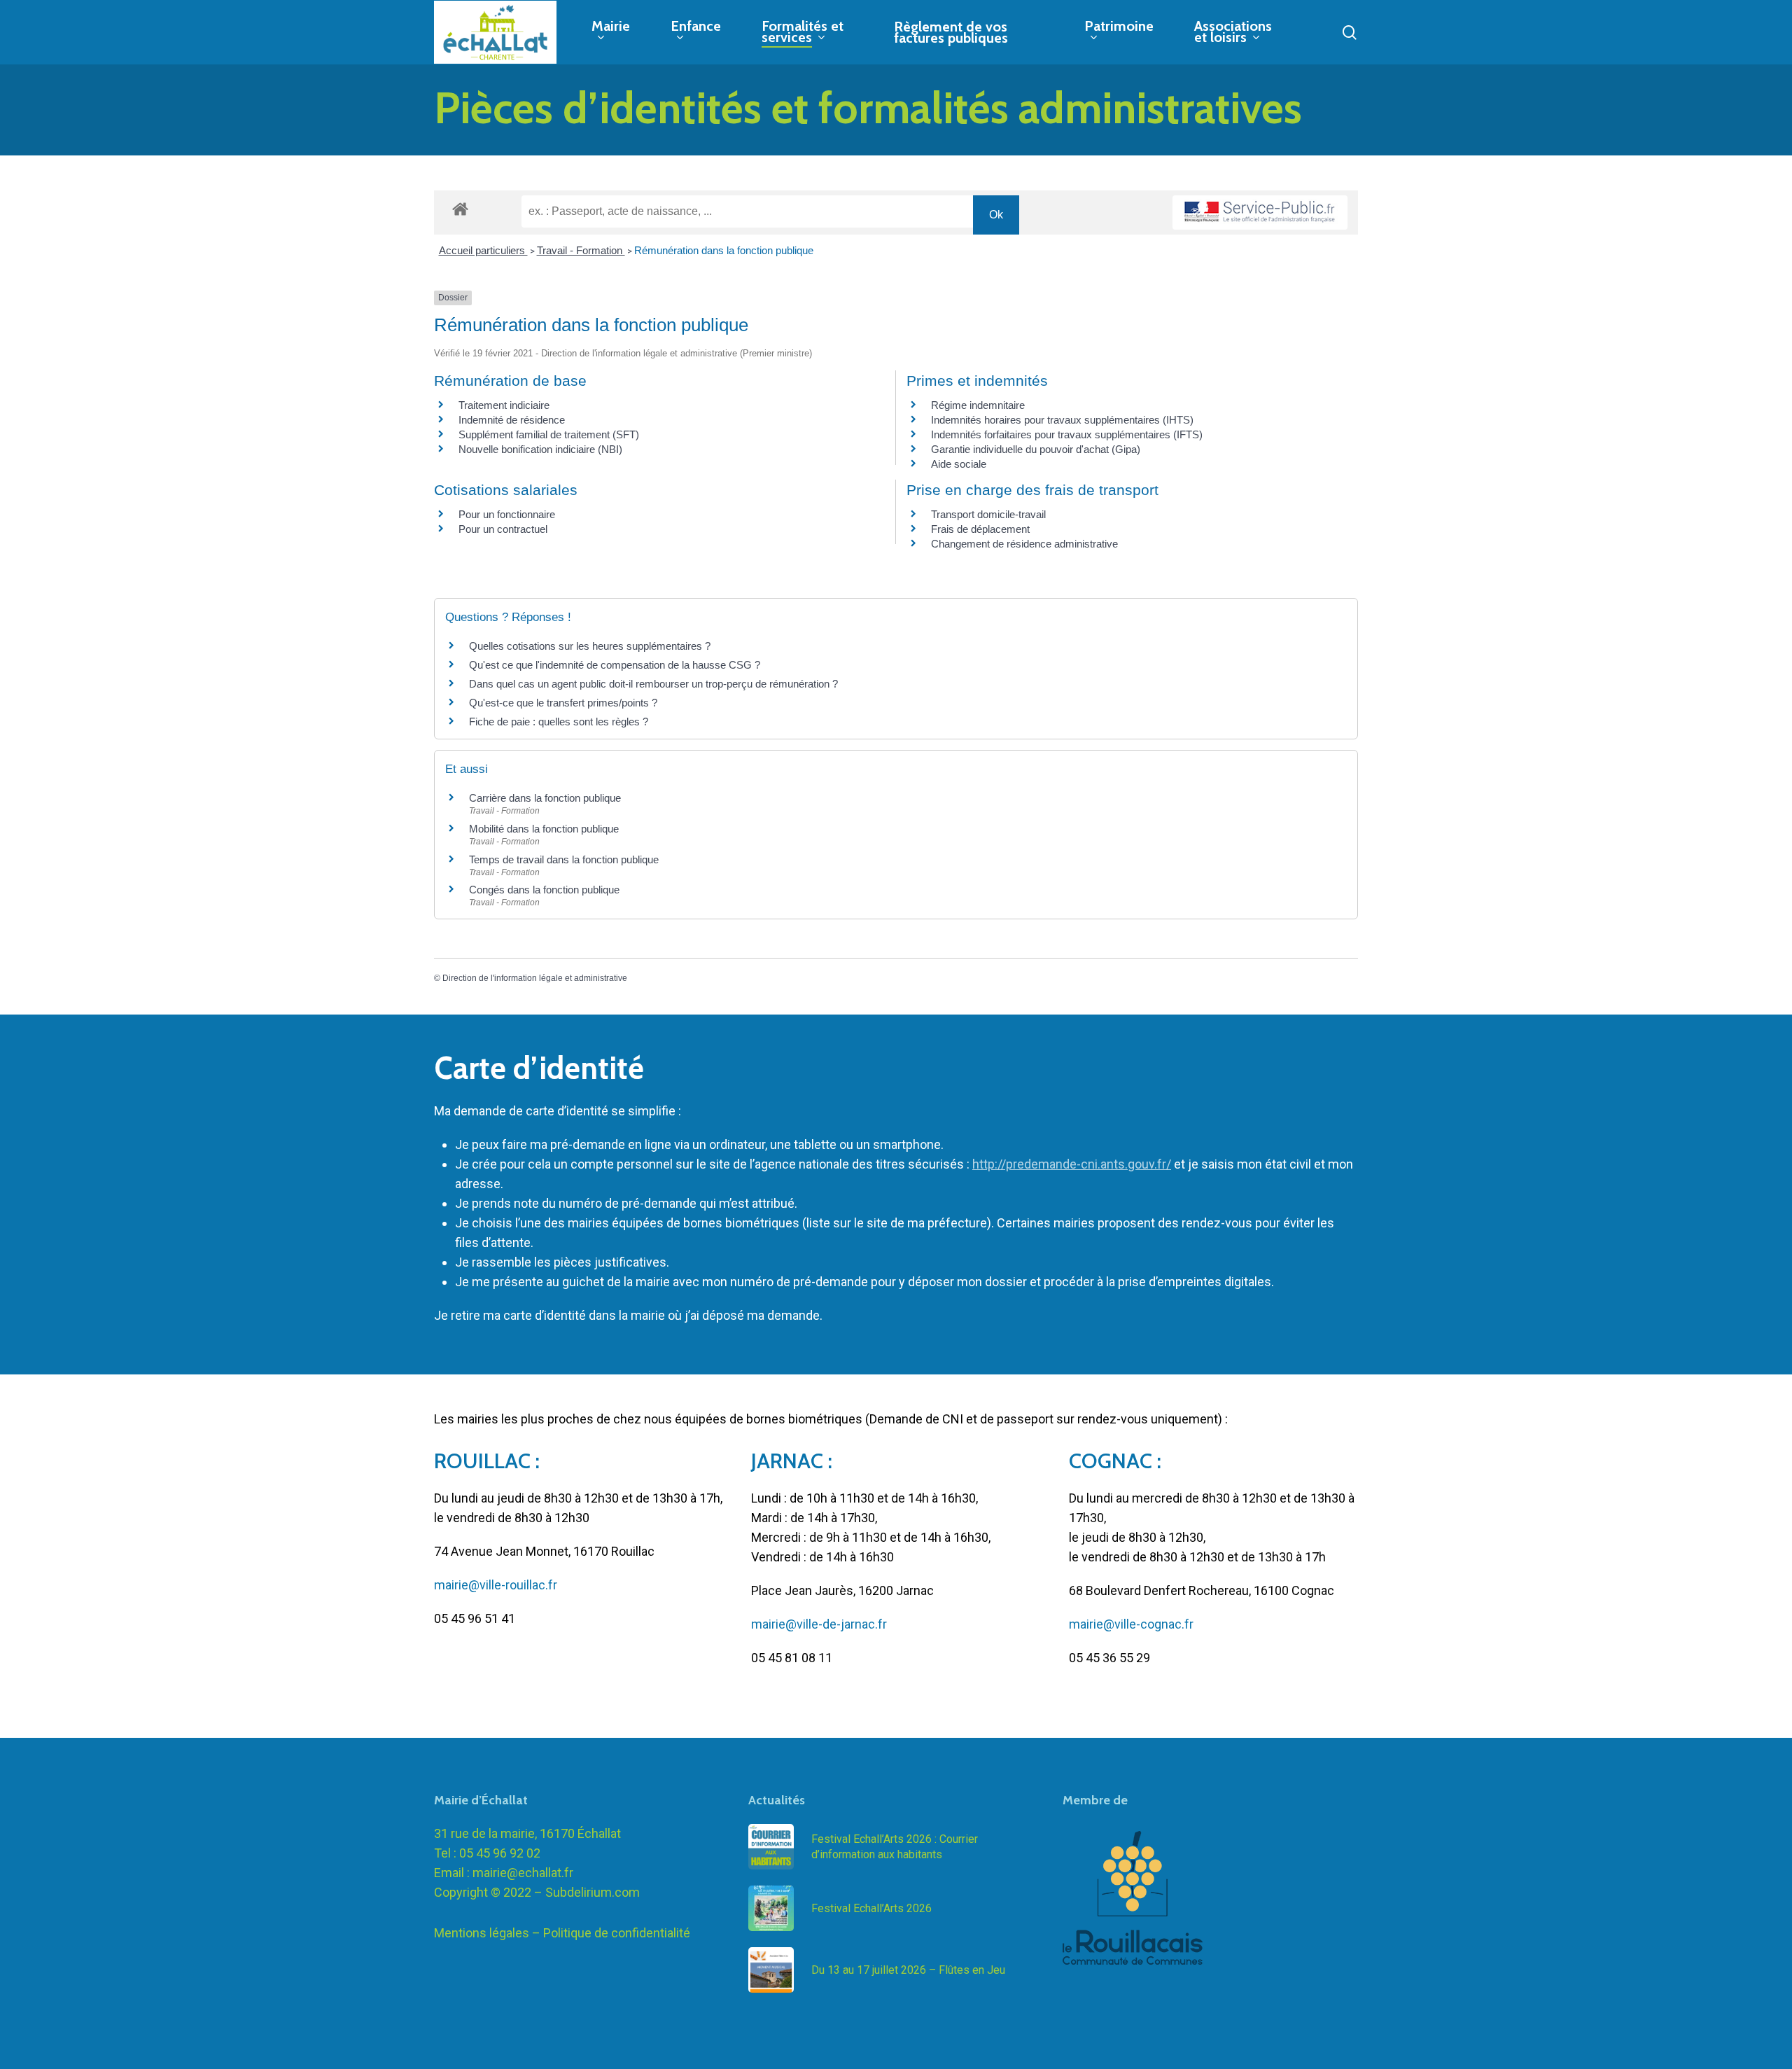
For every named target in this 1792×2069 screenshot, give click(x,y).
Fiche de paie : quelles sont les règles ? (559, 722)
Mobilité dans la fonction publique (544, 829)
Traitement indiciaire (504, 405)
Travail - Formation (581, 250)
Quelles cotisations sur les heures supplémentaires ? (590, 646)
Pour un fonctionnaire (507, 514)
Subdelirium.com (593, 1892)
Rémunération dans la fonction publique (724, 250)
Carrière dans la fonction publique (545, 798)
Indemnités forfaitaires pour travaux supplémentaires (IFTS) (1067, 434)
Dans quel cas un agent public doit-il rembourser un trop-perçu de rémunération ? (653, 684)
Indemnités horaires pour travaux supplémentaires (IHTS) (1062, 420)
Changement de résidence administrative (1024, 544)
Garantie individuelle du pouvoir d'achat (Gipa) (1036, 449)
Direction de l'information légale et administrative (535, 978)
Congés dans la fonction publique (544, 890)
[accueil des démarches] (460, 208)
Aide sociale (959, 464)
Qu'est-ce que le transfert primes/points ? (563, 703)
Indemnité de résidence (512, 420)
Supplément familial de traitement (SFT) (549, 434)
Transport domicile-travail (988, 514)
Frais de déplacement (980, 529)
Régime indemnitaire (978, 405)
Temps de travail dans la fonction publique (564, 859)
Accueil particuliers (483, 250)
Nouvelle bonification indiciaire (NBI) (540, 449)
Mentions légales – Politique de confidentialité (562, 1933)
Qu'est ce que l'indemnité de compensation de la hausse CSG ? (615, 665)
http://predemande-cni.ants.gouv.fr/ (1072, 1164)
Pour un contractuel (503, 529)
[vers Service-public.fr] (1260, 213)
